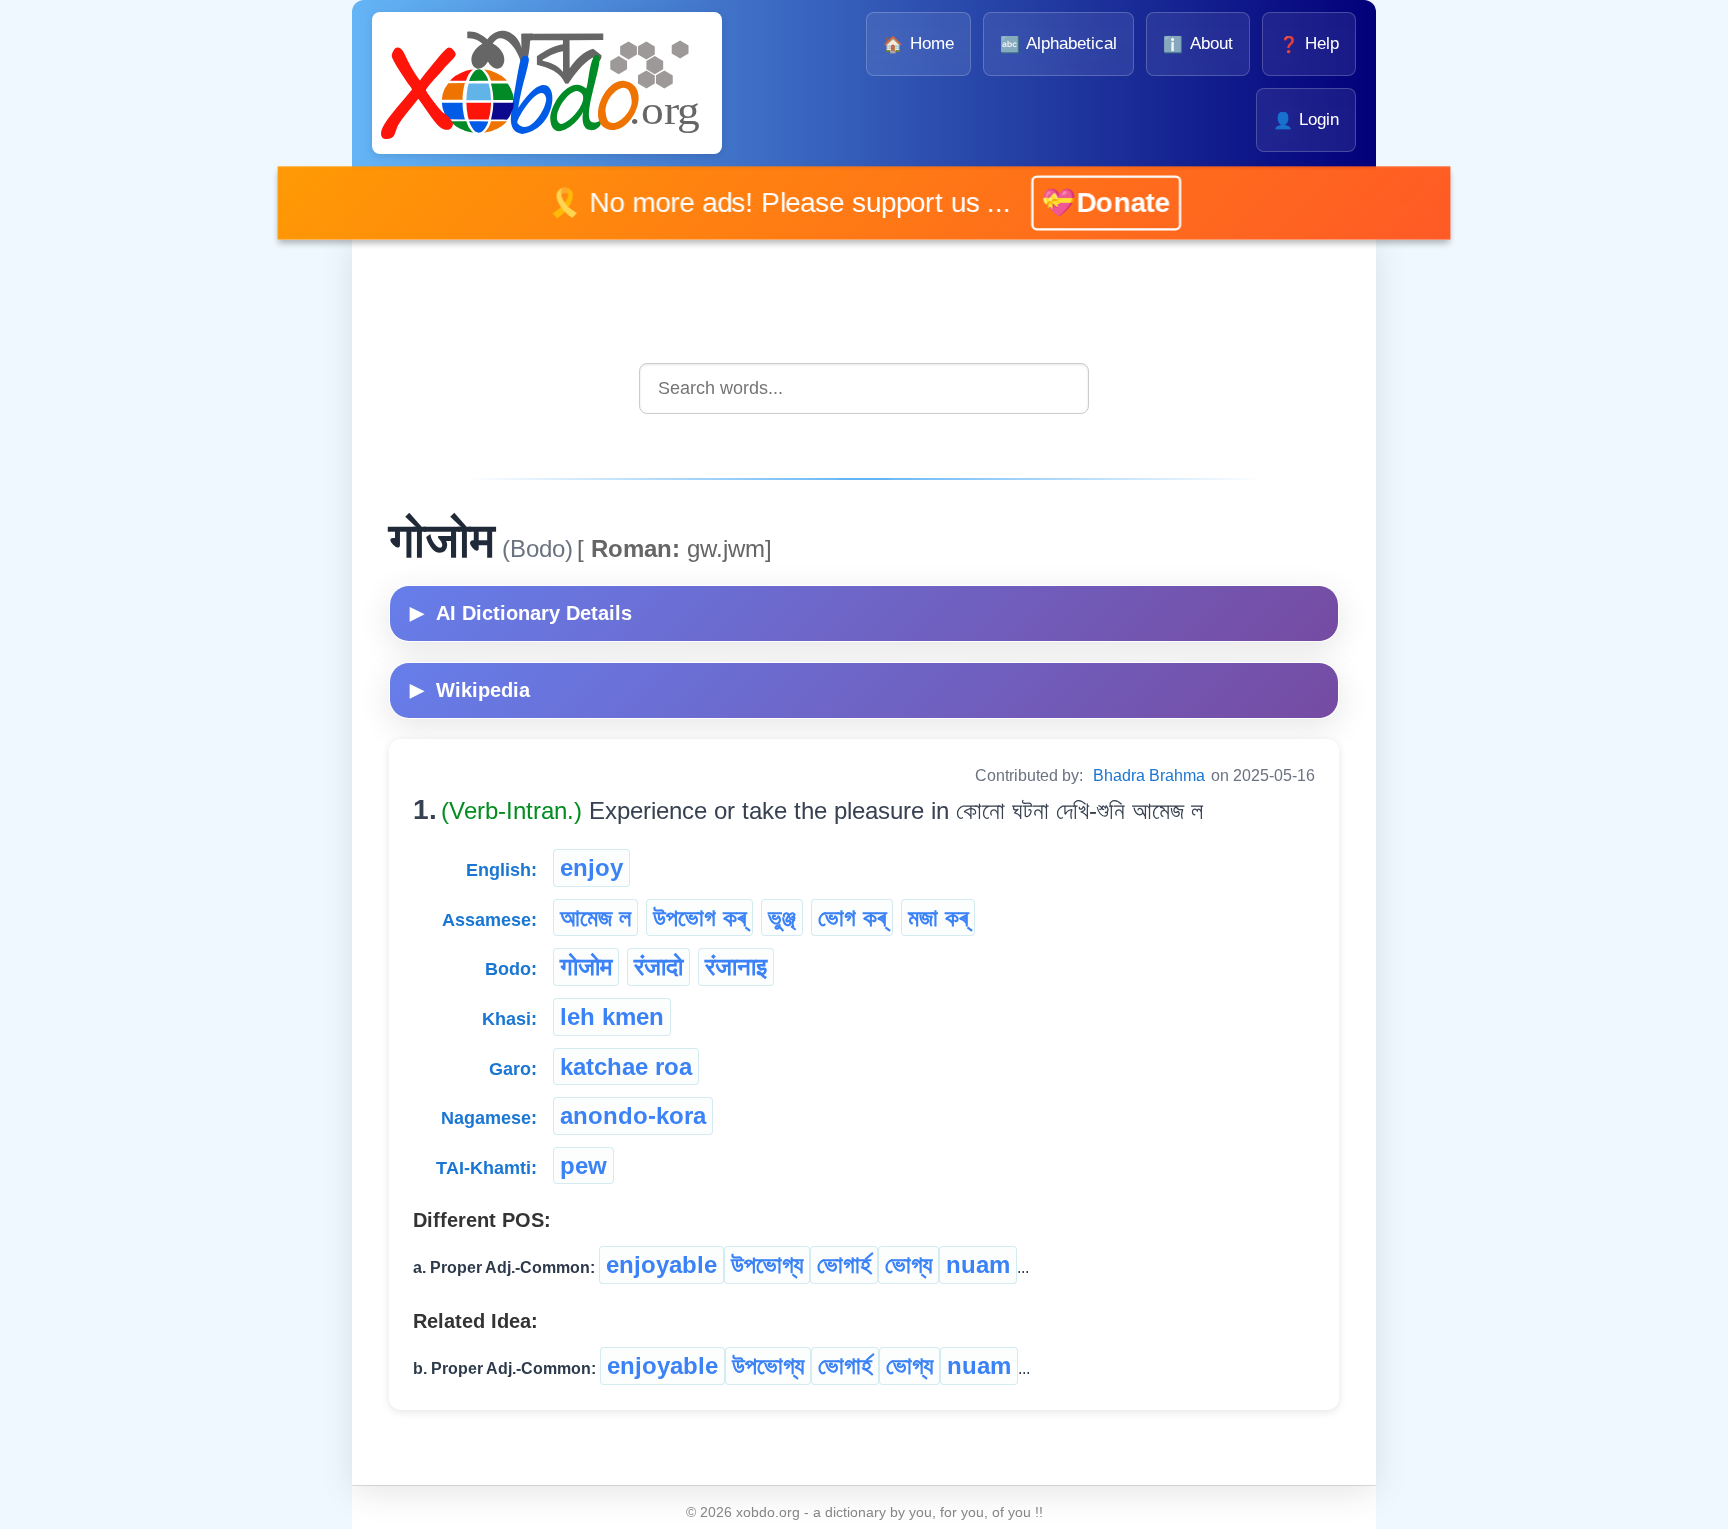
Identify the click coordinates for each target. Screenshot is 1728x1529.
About (1197, 43)
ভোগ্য (908, 1264)
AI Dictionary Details (521, 613)
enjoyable (661, 1264)
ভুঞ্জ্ (782, 917)
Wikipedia (470, 690)
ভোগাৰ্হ (844, 1264)
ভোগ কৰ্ (852, 917)
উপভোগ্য (767, 1264)
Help (1309, 43)
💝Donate (1075, 202)
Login (1306, 119)
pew (583, 1165)
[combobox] (864, 388)
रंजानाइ (736, 966)
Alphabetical (1058, 43)
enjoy (591, 867)
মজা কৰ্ (938, 917)
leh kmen (612, 1016)
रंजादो (658, 966)
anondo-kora (633, 1115)
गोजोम (586, 966)
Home (918, 43)
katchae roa (626, 1066)
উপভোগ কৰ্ (699, 917)
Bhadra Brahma (1149, 775)
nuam (978, 1264)
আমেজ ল (595, 917)
